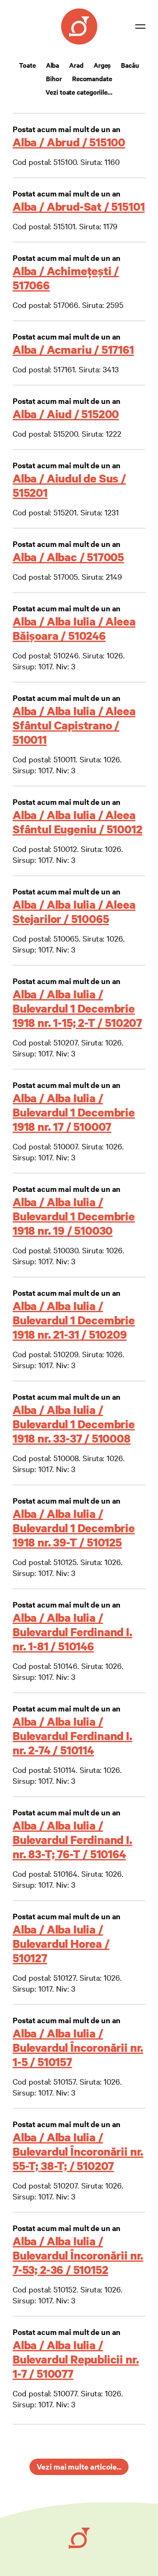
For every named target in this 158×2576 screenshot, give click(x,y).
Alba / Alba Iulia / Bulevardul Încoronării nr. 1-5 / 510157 (78, 2047)
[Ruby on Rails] (79, 2538)
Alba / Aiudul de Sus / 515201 (69, 485)
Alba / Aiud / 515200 (66, 414)
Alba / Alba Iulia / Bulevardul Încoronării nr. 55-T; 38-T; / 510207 (78, 2151)
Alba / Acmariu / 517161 (73, 349)
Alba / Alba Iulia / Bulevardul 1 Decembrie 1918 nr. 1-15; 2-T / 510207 (77, 1008)
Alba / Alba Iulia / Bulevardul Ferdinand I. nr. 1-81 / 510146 (72, 1632)
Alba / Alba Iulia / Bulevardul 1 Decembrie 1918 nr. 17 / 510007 (74, 1112)
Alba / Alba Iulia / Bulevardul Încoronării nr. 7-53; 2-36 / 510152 (78, 2255)
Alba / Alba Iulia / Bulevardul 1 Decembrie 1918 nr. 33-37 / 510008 (74, 1424)
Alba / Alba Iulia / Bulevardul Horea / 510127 (61, 1943)
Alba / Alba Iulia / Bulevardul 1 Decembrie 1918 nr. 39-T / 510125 (74, 1528)
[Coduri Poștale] (79, 27)
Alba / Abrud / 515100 (69, 142)
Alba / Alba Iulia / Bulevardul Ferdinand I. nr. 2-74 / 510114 (72, 1736)
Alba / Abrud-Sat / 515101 (79, 206)
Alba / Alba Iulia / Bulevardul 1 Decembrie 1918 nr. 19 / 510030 (74, 1216)
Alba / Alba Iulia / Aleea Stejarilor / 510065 (74, 911)
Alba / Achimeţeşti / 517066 (66, 278)
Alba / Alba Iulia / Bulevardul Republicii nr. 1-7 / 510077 (76, 2359)
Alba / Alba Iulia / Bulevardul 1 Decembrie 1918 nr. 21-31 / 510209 (74, 1320)
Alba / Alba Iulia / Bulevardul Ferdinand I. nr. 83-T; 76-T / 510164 (72, 1840)
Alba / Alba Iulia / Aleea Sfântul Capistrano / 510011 (74, 725)
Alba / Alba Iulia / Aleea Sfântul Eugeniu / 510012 (78, 822)
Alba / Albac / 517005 (68, 557)
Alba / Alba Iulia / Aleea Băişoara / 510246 (74, 628)
